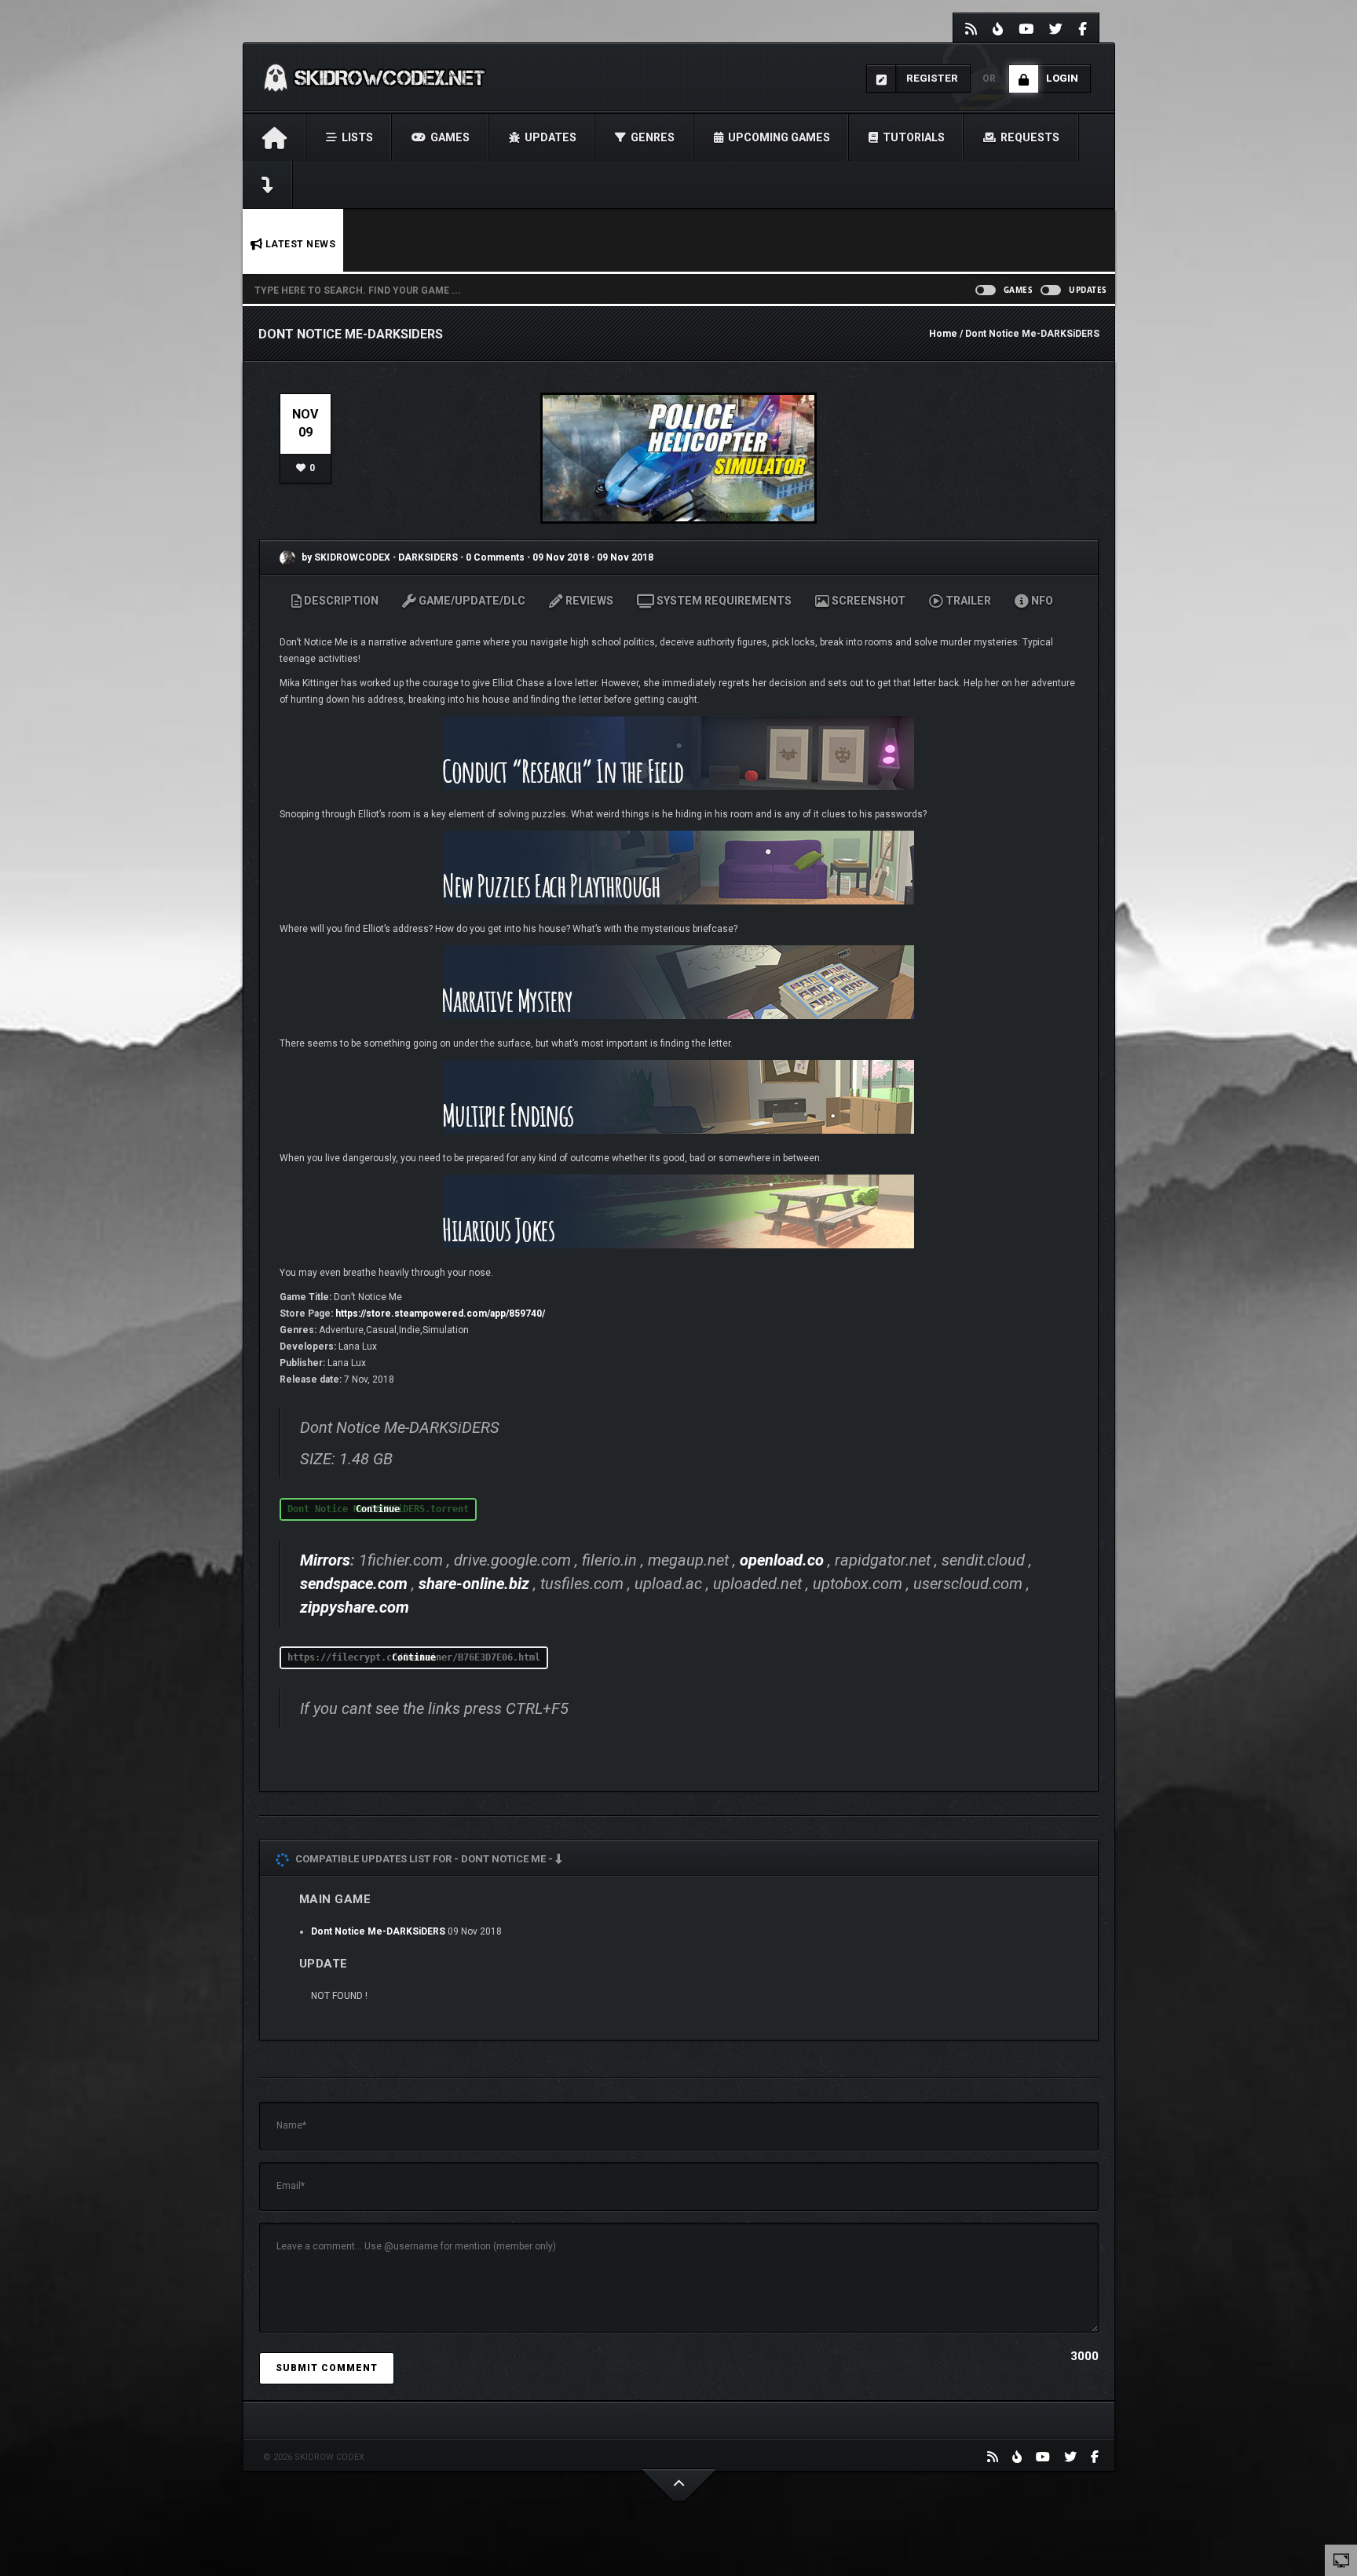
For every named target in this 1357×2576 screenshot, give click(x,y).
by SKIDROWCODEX (345, 557)
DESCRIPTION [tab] (340, 601)
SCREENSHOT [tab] (867, 601)
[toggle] (1341, 2560)
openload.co (782, 1560)
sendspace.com (354, 1584)
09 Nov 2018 (561, 557)
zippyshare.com (355, 1607)
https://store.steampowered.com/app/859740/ (440, 1314)
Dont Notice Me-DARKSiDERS (378, 1931)
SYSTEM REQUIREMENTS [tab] (723, 601)
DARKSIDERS (429, 557)
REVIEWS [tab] (588, 601)
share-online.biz (474, 1584)
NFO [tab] (1041, 601)
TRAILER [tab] (967, 601)
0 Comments (495, 557)
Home (943, 334)
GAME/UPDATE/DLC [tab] (471, 601)
